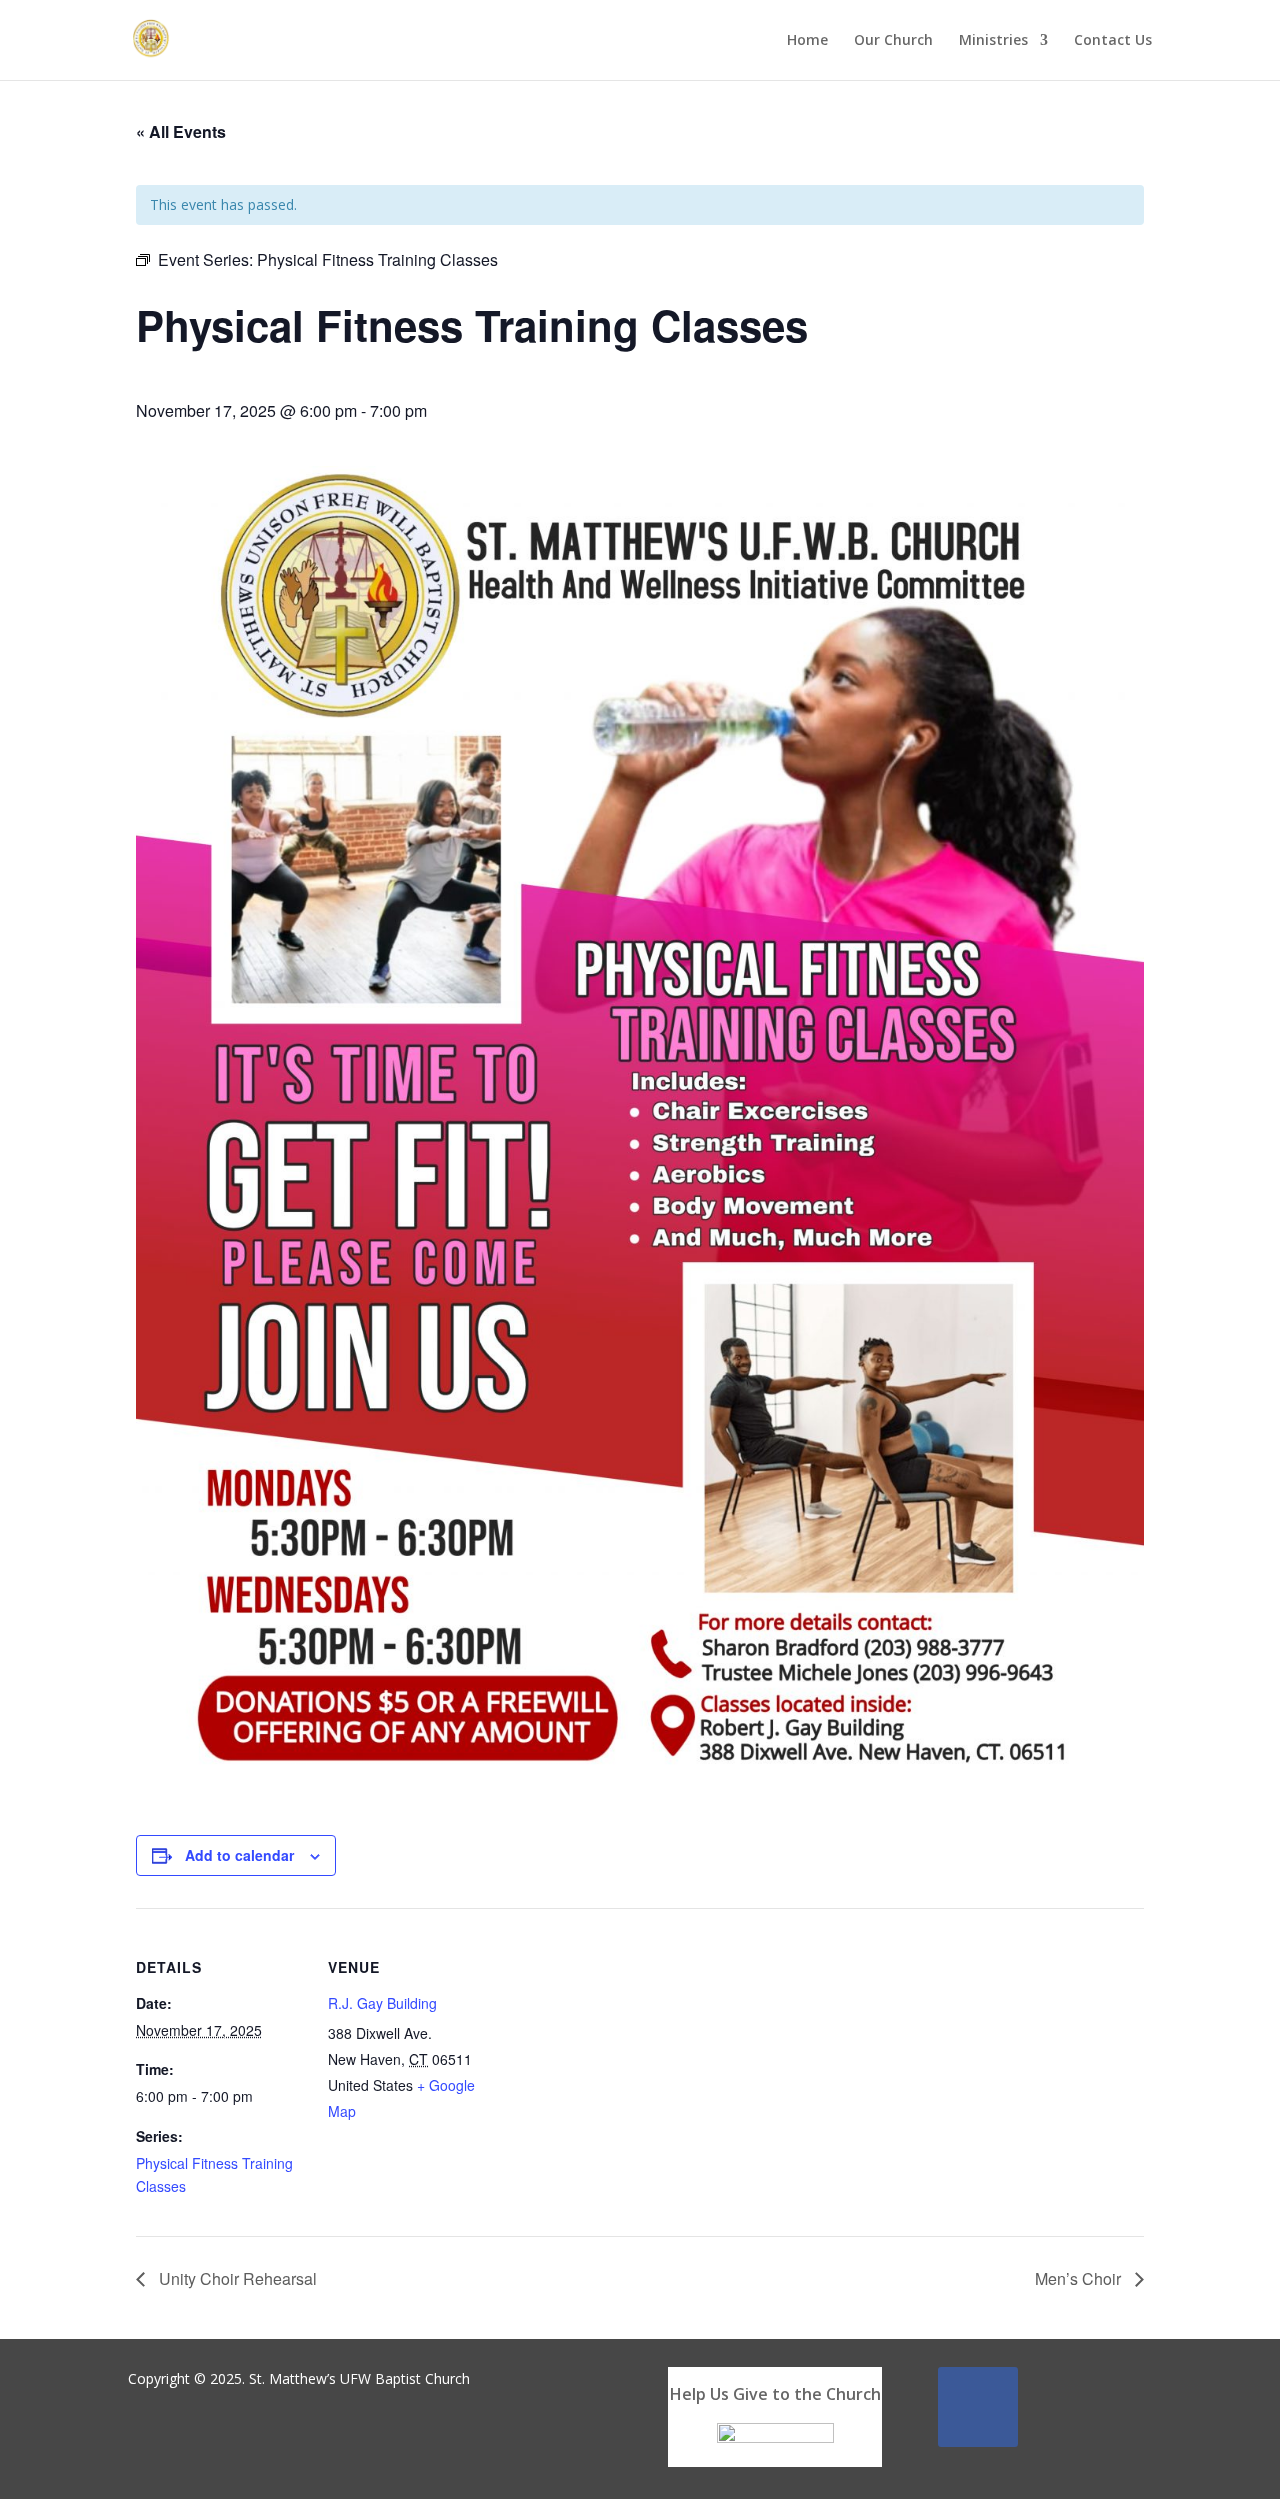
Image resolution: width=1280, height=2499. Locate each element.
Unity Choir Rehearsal (236, 2278)
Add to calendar (239, 1855)
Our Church (893, 41)
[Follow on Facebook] (978, 2407)
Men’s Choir (1080, 2278)
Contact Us (1113, 41)
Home (807, 41)
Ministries (993, 41)
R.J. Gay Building (382, 2003)
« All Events (181, 131)
